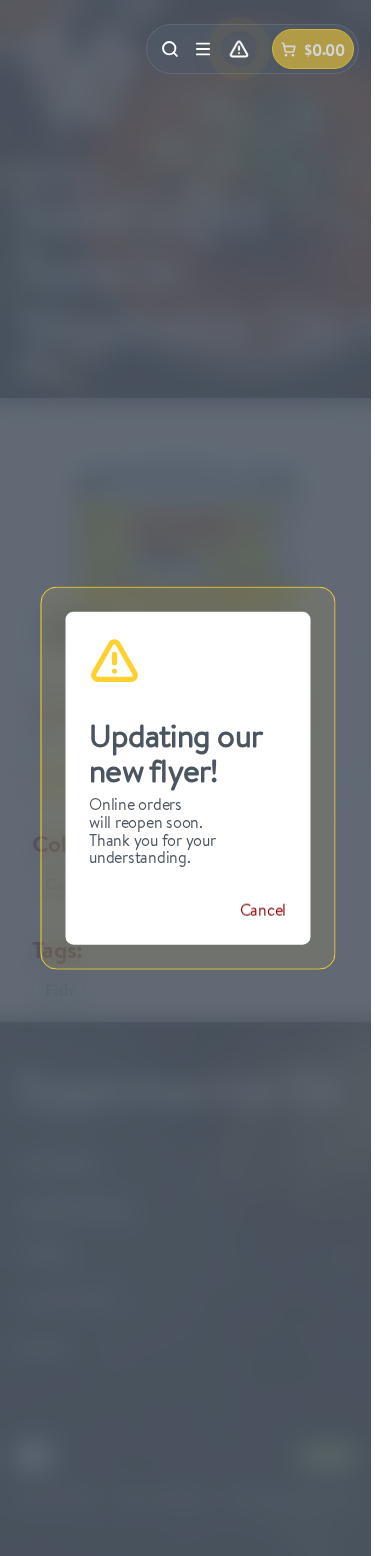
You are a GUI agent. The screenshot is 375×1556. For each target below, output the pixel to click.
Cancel (263, 909)
